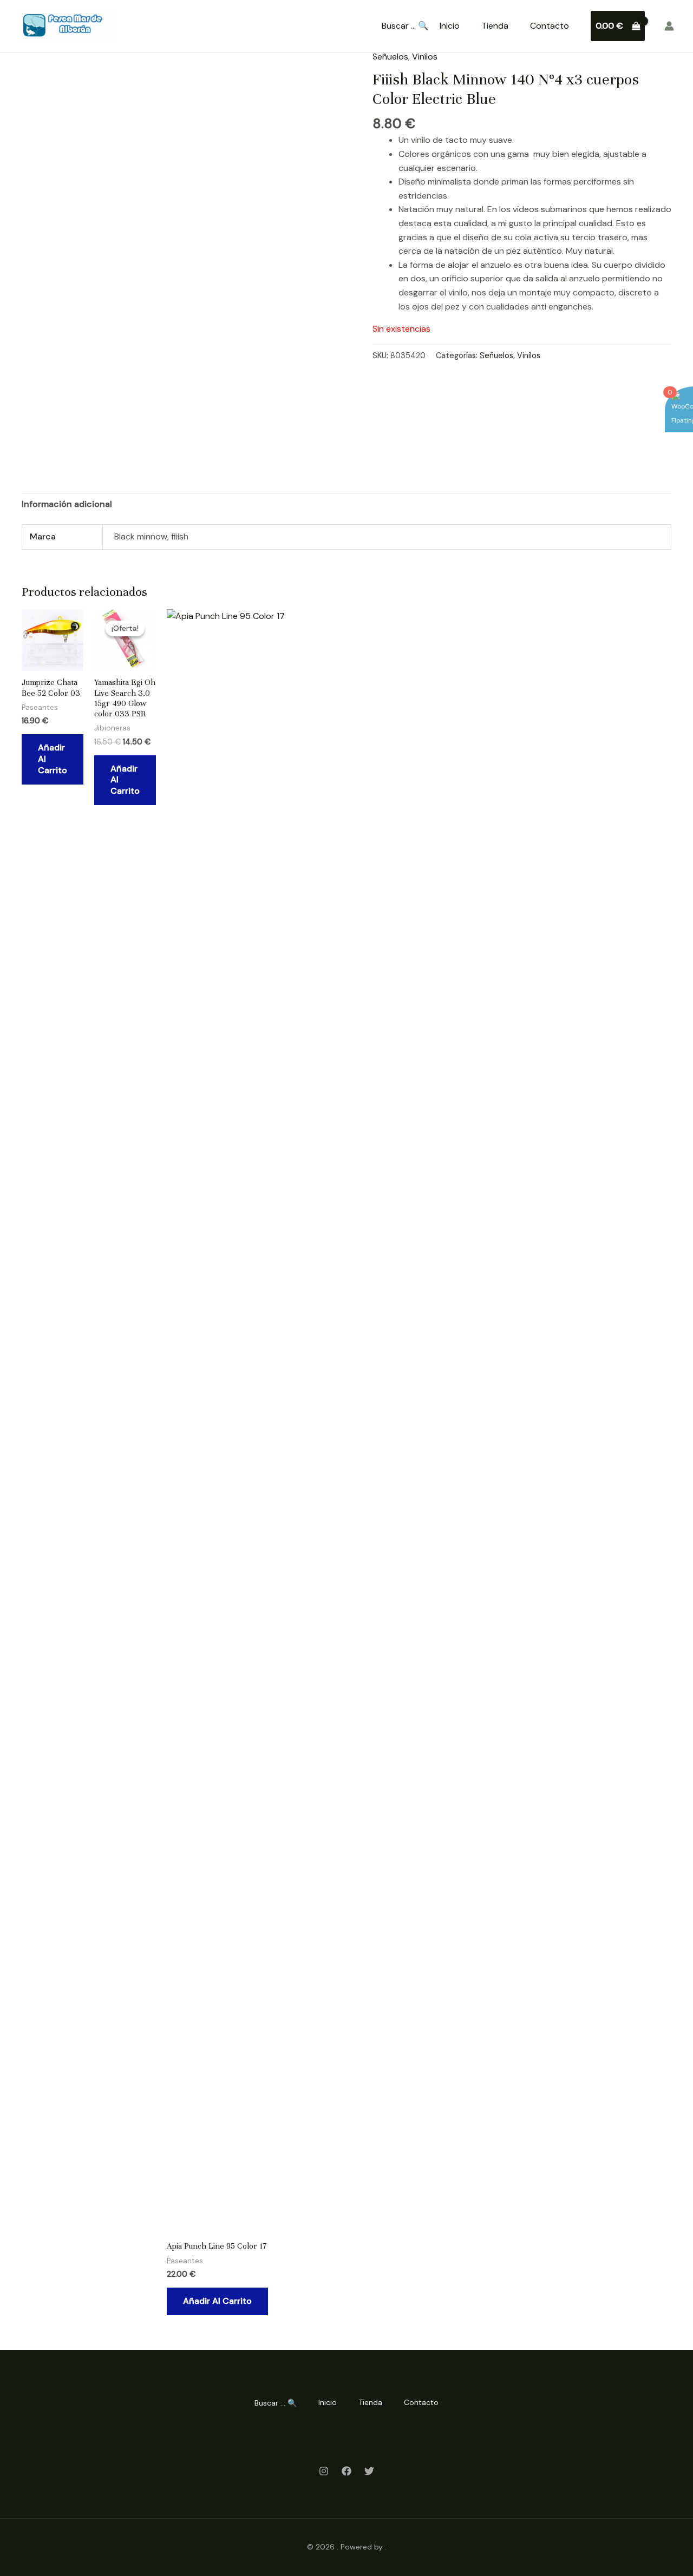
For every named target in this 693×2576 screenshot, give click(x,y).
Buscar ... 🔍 (405, 26)
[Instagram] (324, 2471)
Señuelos (390, 57)
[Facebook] (346, 2471)
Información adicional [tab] (67, 504)
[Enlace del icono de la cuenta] (669, 26)
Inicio (450, 26)
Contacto (550, 26)
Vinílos (425, 57)
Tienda (495, 26)
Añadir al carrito (53, 759)
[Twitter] (369, 2471)
